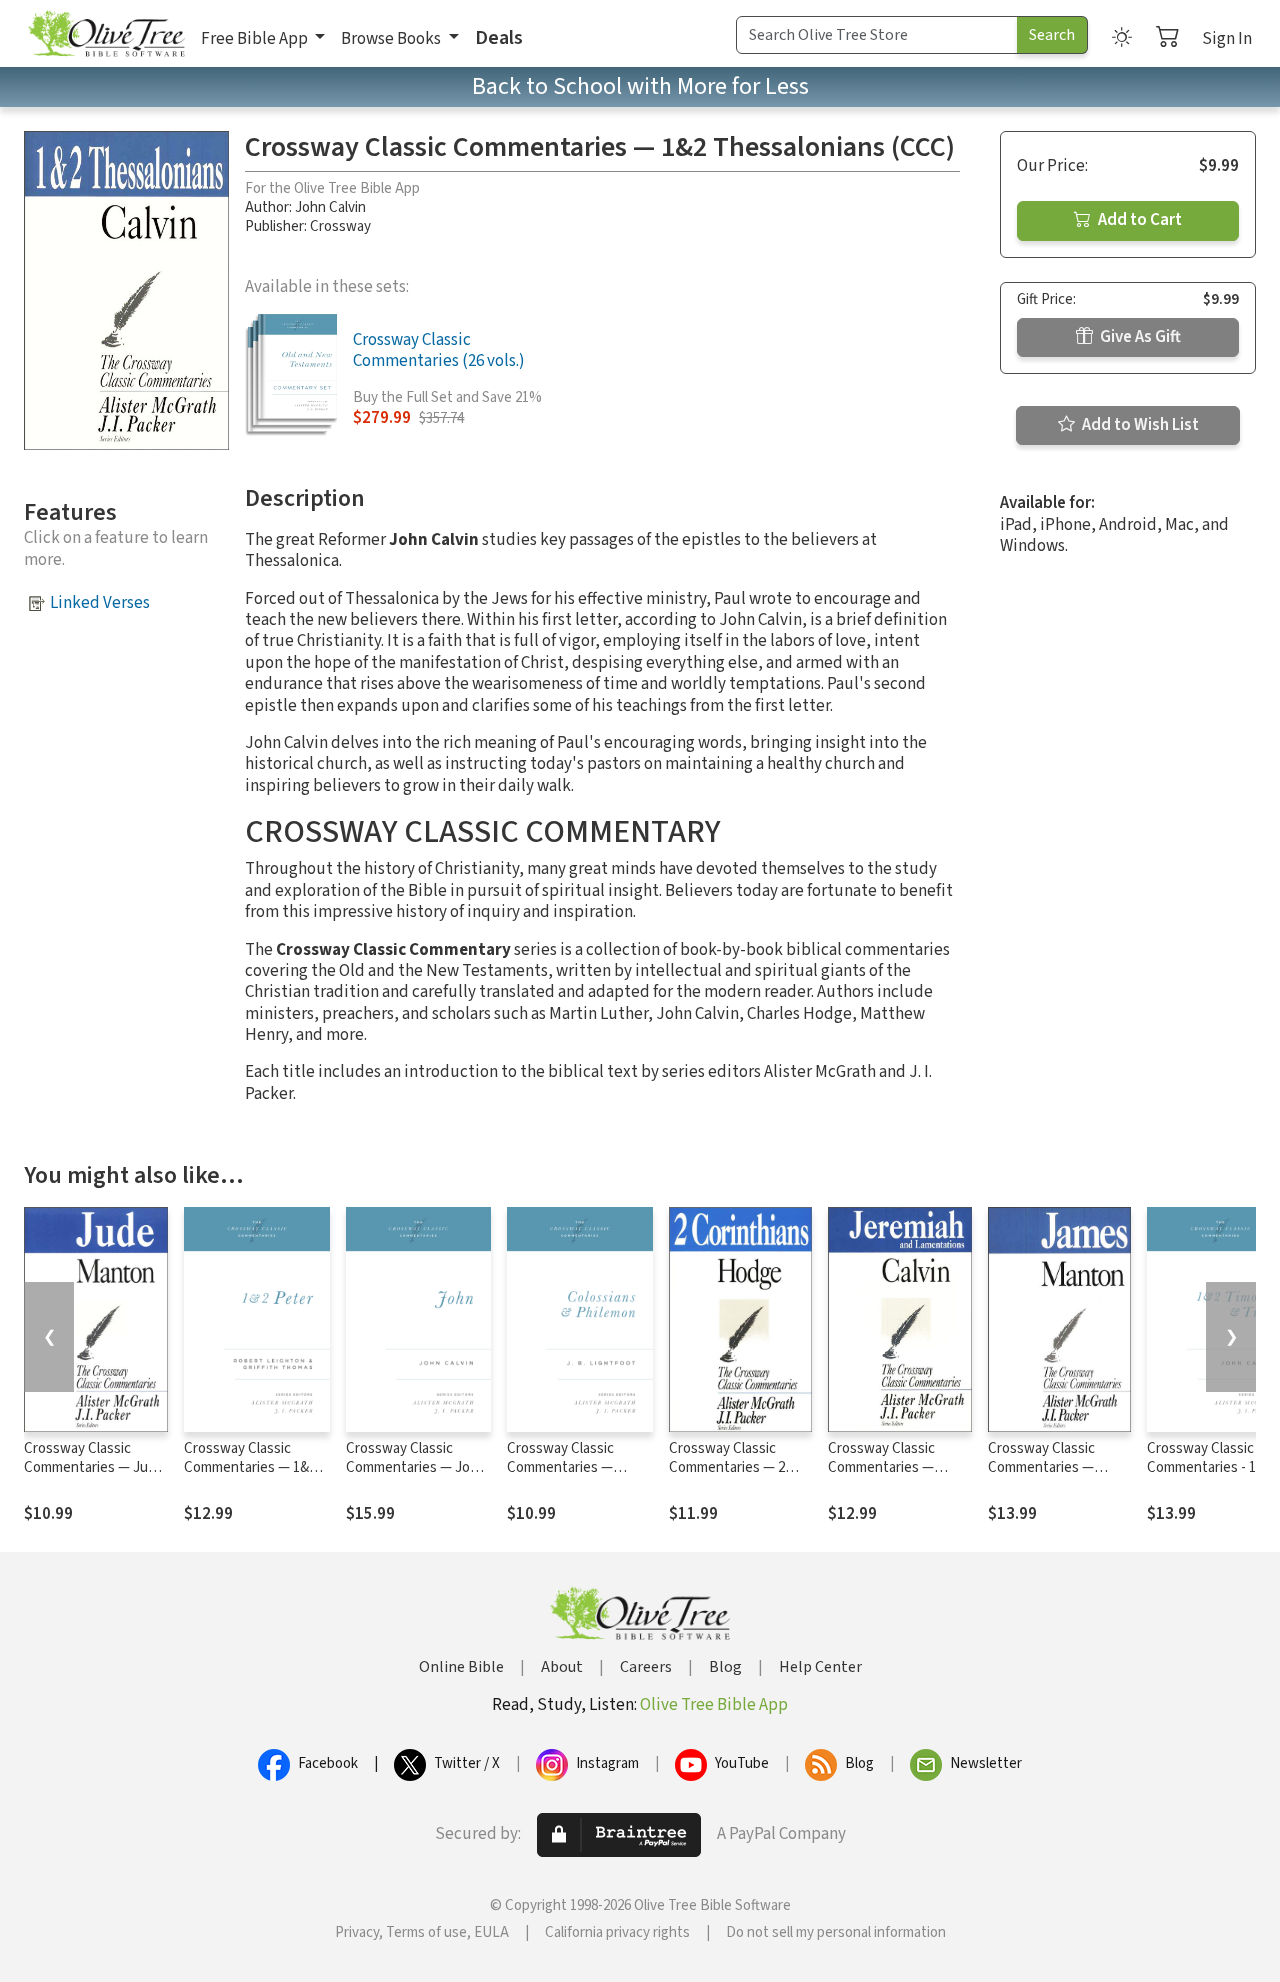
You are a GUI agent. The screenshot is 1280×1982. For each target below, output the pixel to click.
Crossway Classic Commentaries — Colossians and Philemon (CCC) (560, 1477)
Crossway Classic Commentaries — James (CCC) (1041, 1467)
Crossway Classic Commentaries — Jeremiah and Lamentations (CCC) (891, 1477)
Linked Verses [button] (100, 603)
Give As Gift (1139, 337)
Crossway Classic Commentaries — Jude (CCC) (94, 1467)
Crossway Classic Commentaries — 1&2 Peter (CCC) (250, 1467)
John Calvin (330, 207)
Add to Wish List (1139, 425)
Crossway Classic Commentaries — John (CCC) (416, 1467)
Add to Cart (1138, 220)
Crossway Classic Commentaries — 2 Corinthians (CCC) (727, 1467)
